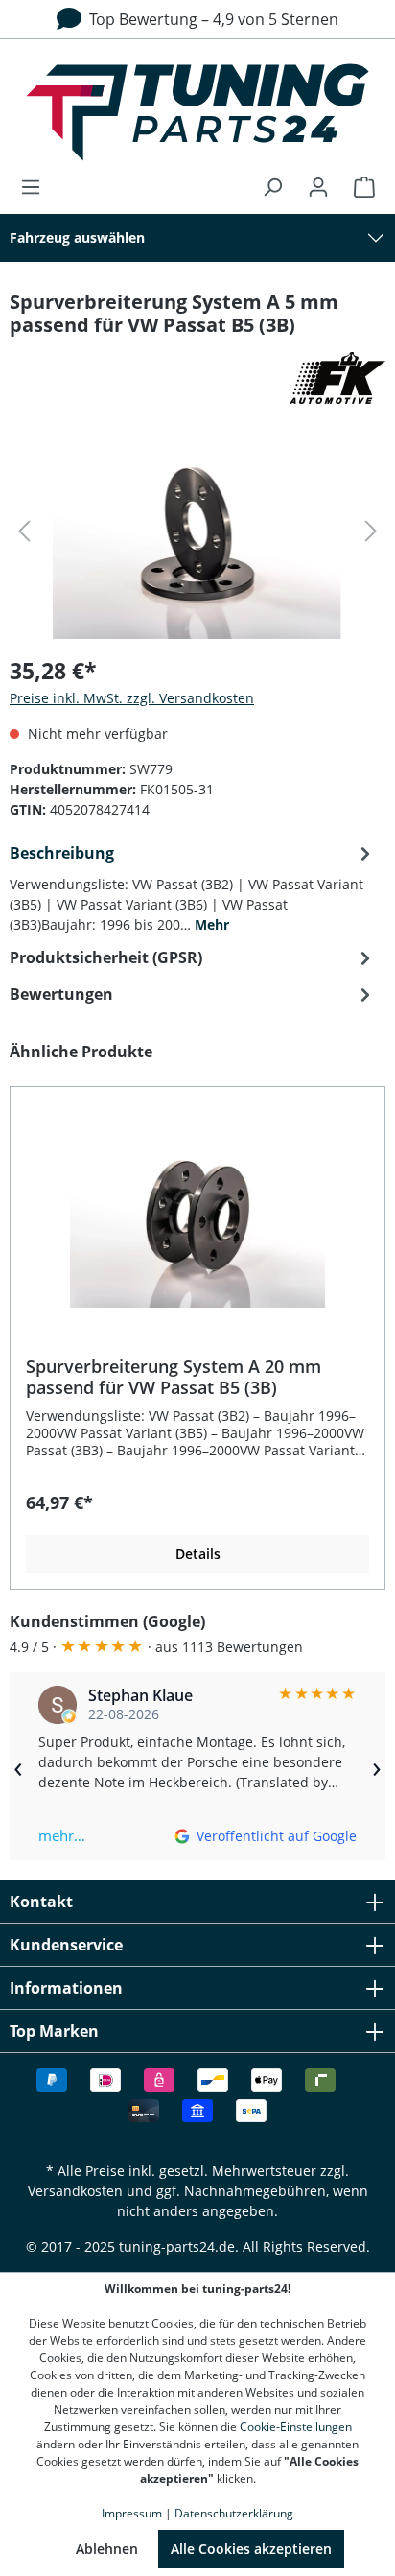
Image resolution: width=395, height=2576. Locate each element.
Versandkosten (75, 2191)
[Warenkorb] (359, 187)
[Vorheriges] (24, 531)
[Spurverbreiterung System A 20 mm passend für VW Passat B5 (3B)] (197, 1212)
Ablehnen (107, 2549)
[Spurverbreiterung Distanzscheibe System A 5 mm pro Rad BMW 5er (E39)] (197, 531)
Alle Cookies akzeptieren (251, 2549)
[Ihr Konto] (318, 187)
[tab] (193, 887)
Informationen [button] (66, 1988)
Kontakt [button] (41, 1902)
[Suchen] (272, 187)
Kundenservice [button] (66, 1945)
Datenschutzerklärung (234, 2513)
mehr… (62, 1835)
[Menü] (36, 187)
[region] (197, 1315)
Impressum (132, 2513)
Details (198, 1554)
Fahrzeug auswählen (77, 237)
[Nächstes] (371, 531)
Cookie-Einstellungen (296, 2427)
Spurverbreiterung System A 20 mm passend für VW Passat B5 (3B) (174, 1377)
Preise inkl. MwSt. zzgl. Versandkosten (132, 698)
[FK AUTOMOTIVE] (197, 378)
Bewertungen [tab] (61, 994)
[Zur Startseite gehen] (197, 112)
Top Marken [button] (54, 2031)
